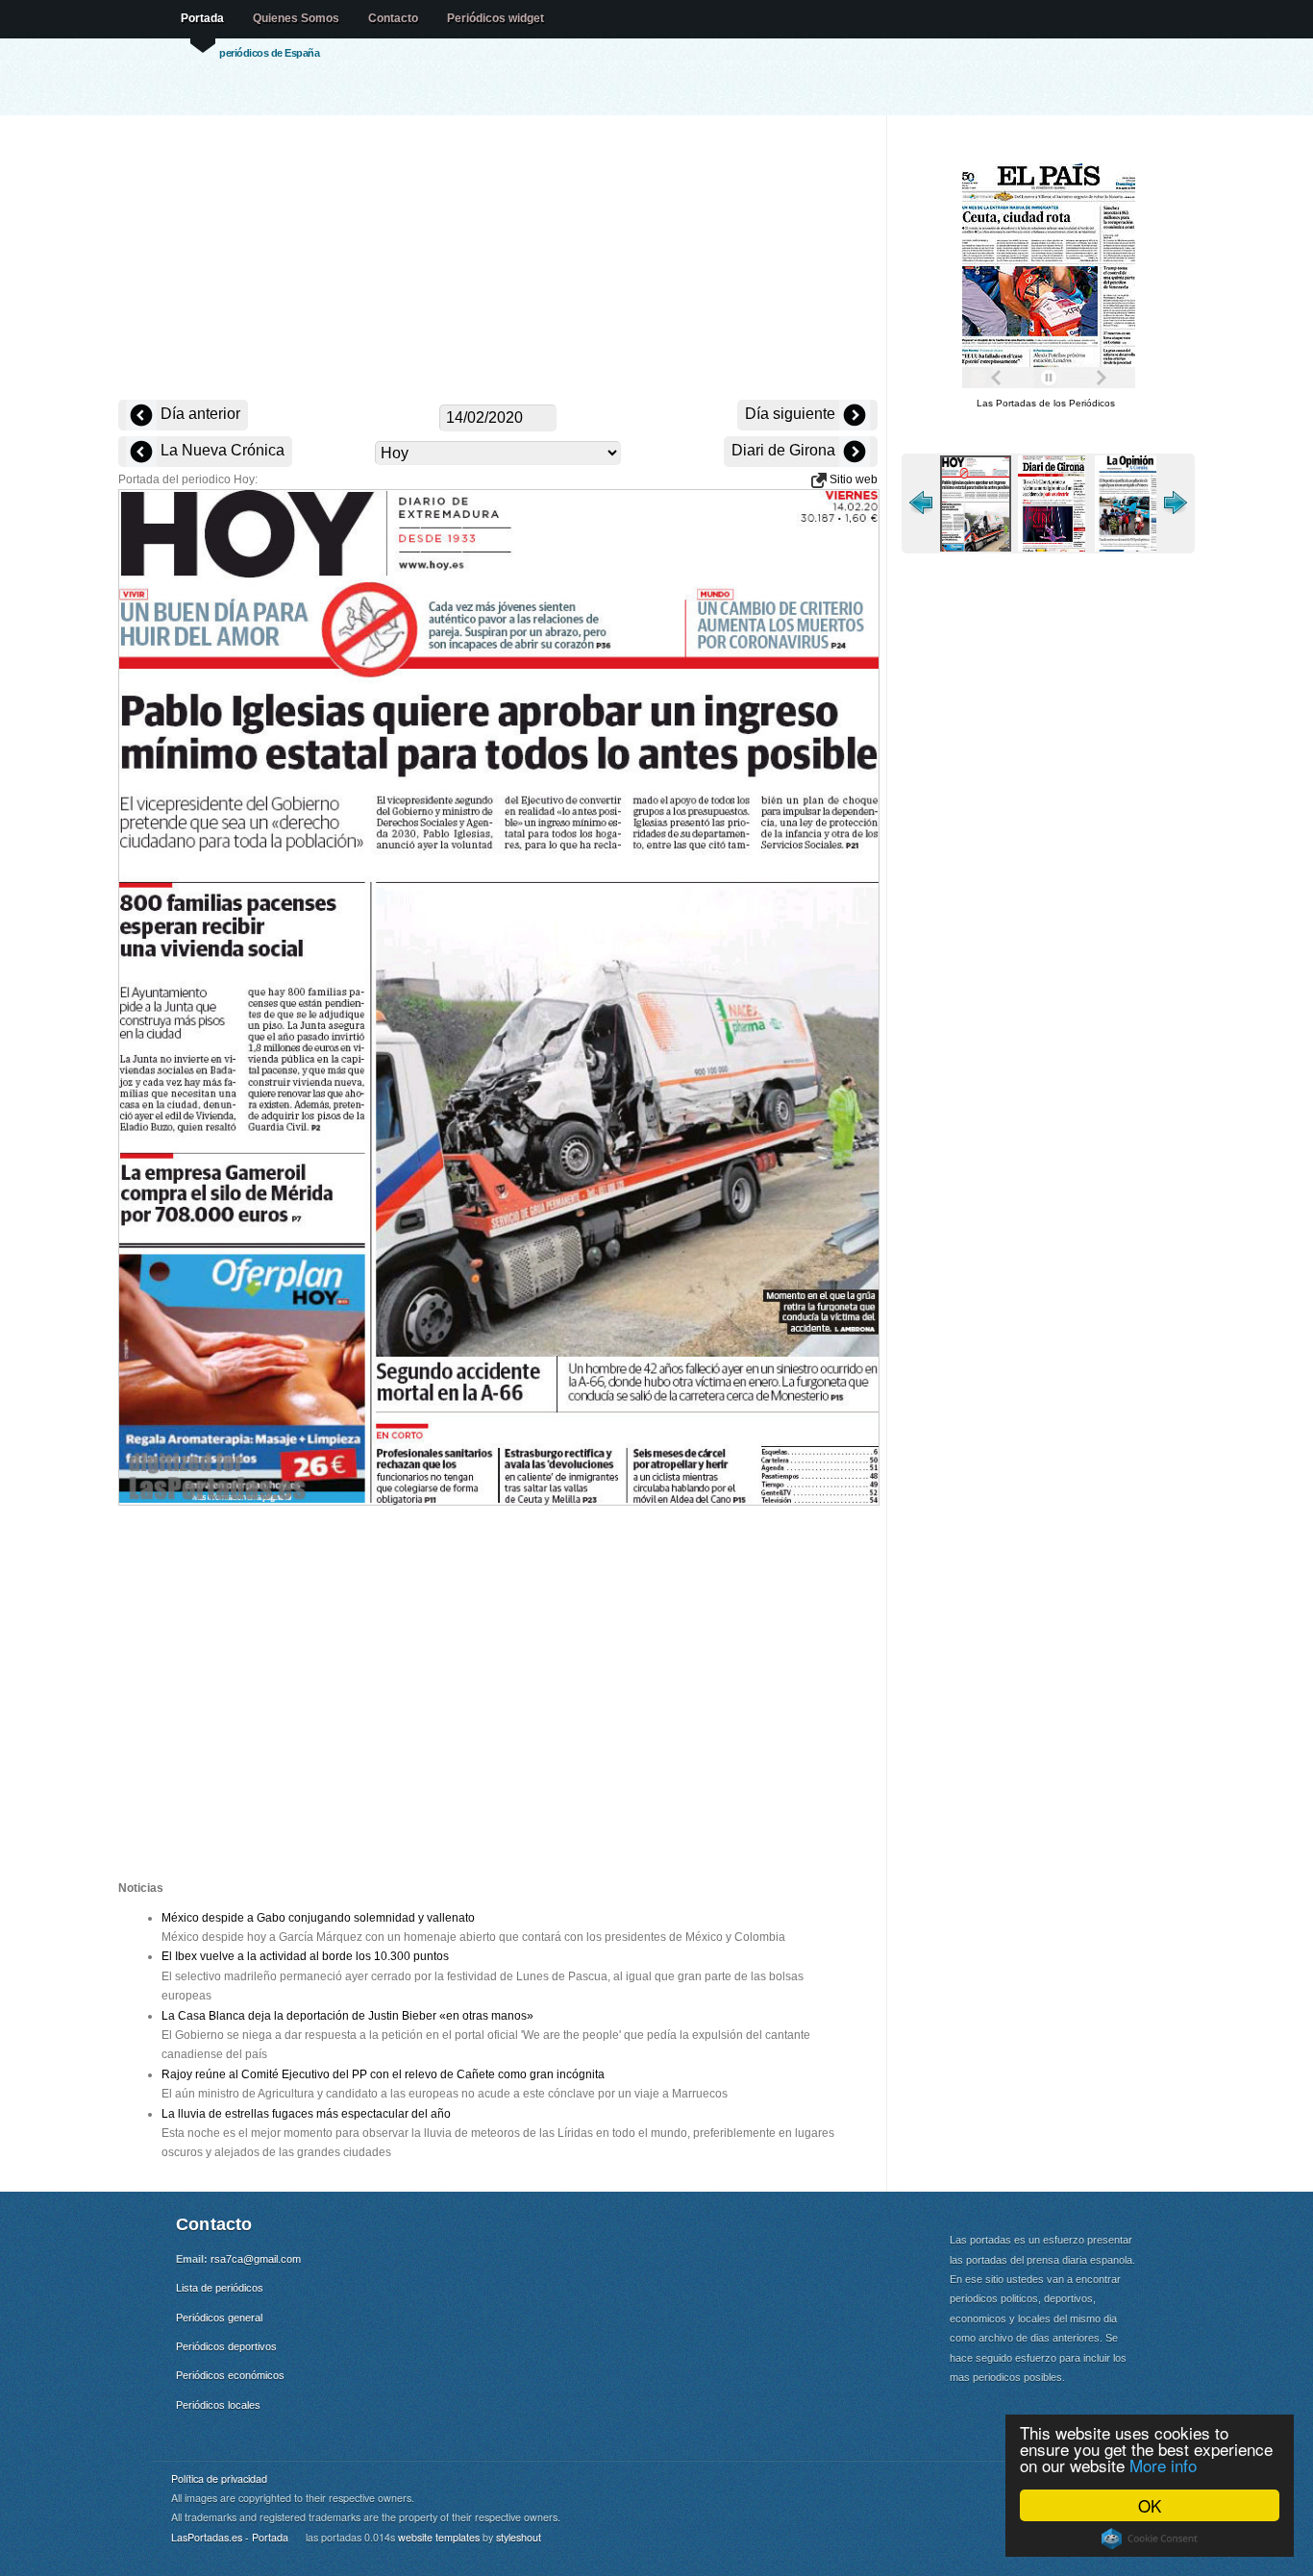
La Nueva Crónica (221, 450)
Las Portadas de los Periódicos (1046, 403)
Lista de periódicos (220, 2288)
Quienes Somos (296, 18)
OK (1150, 2505)
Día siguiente (792, 414)
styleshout (519, 2537)
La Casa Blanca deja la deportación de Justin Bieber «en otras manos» (347, 2016)
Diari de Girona (785, 450)
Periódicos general (219, 2318)
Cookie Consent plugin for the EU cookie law (1150, 2539)
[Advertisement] (498, 259)
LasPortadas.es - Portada (230, 2537)
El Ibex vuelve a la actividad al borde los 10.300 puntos (305, 1956)
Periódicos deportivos (226, 2346)
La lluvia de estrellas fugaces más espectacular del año (306, 2114)
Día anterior (198, 414)
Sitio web (852, 479)
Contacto (393, 18)
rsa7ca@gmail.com (256, 2259)
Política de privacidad (219, 2478)
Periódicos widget (495, 18)
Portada (202, 18)
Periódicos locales (218, 2405)
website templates (439, 2537)
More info (1163, 2465)
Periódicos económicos (230, 2375)
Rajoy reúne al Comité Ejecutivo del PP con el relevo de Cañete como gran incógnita (383, 2074)
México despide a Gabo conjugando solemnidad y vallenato (318, 1918)
